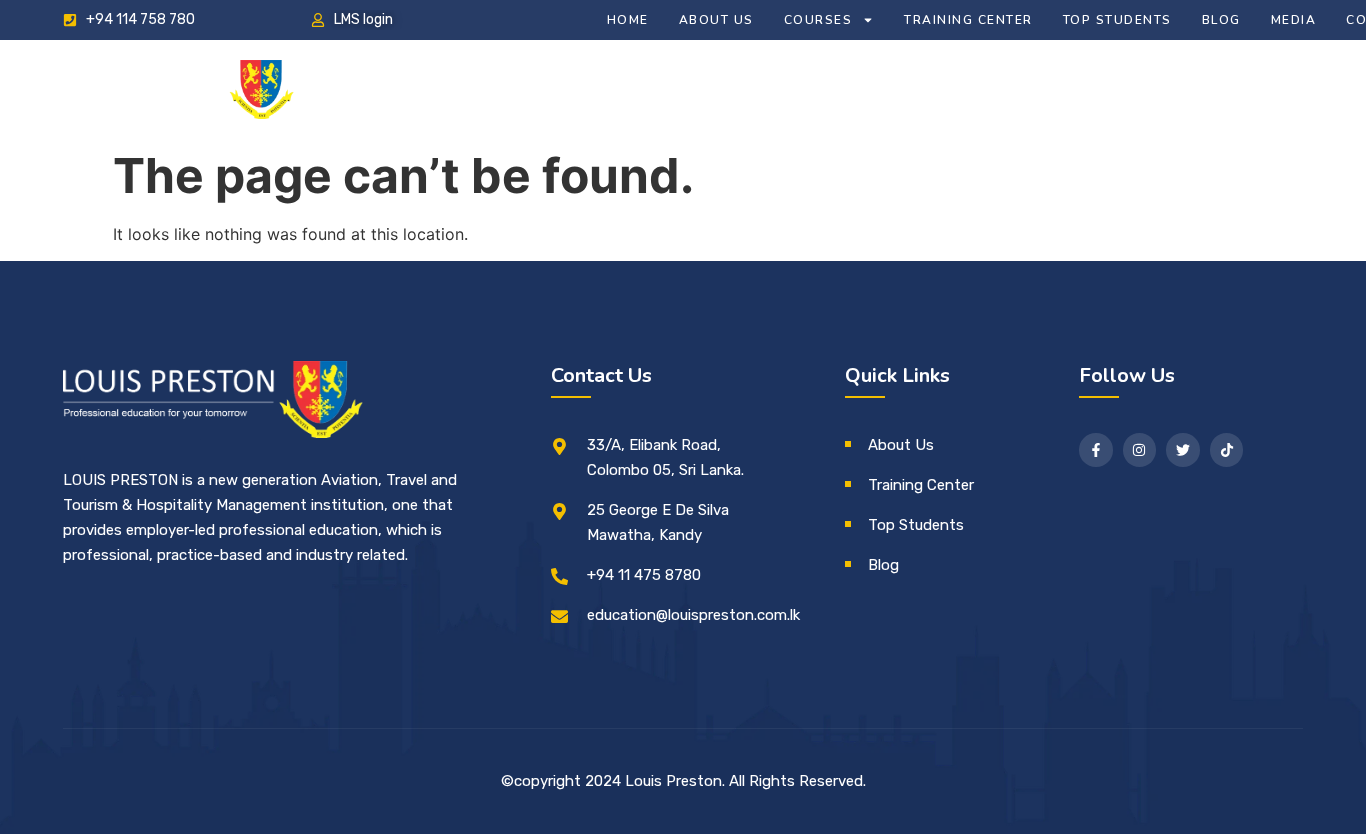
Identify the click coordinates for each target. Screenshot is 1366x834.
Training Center (968, 20)
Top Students (1117, 20)
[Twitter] (1183, 450)
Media (1294, 20)
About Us (716, 20)
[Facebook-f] (1096, 450)
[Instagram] (1140, 450)
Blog (1221, 20)
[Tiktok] (1227, 450)
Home (628, 20)
